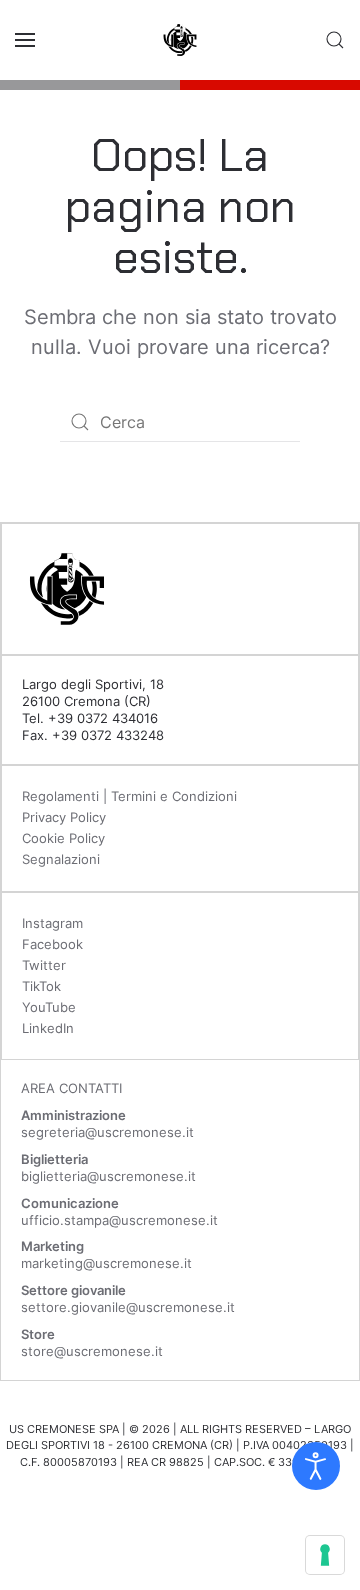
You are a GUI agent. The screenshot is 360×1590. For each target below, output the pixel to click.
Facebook (52, 944)
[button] (25, 40)
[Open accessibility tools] (316, 1466)
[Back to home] (180, 40)
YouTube (49, 1007)
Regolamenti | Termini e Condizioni (129, 796)
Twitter (44, 965)
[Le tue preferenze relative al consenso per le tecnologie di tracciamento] (325, 1555)
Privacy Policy (64, 817)
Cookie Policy (63, 838)
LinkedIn (48, 1028)
